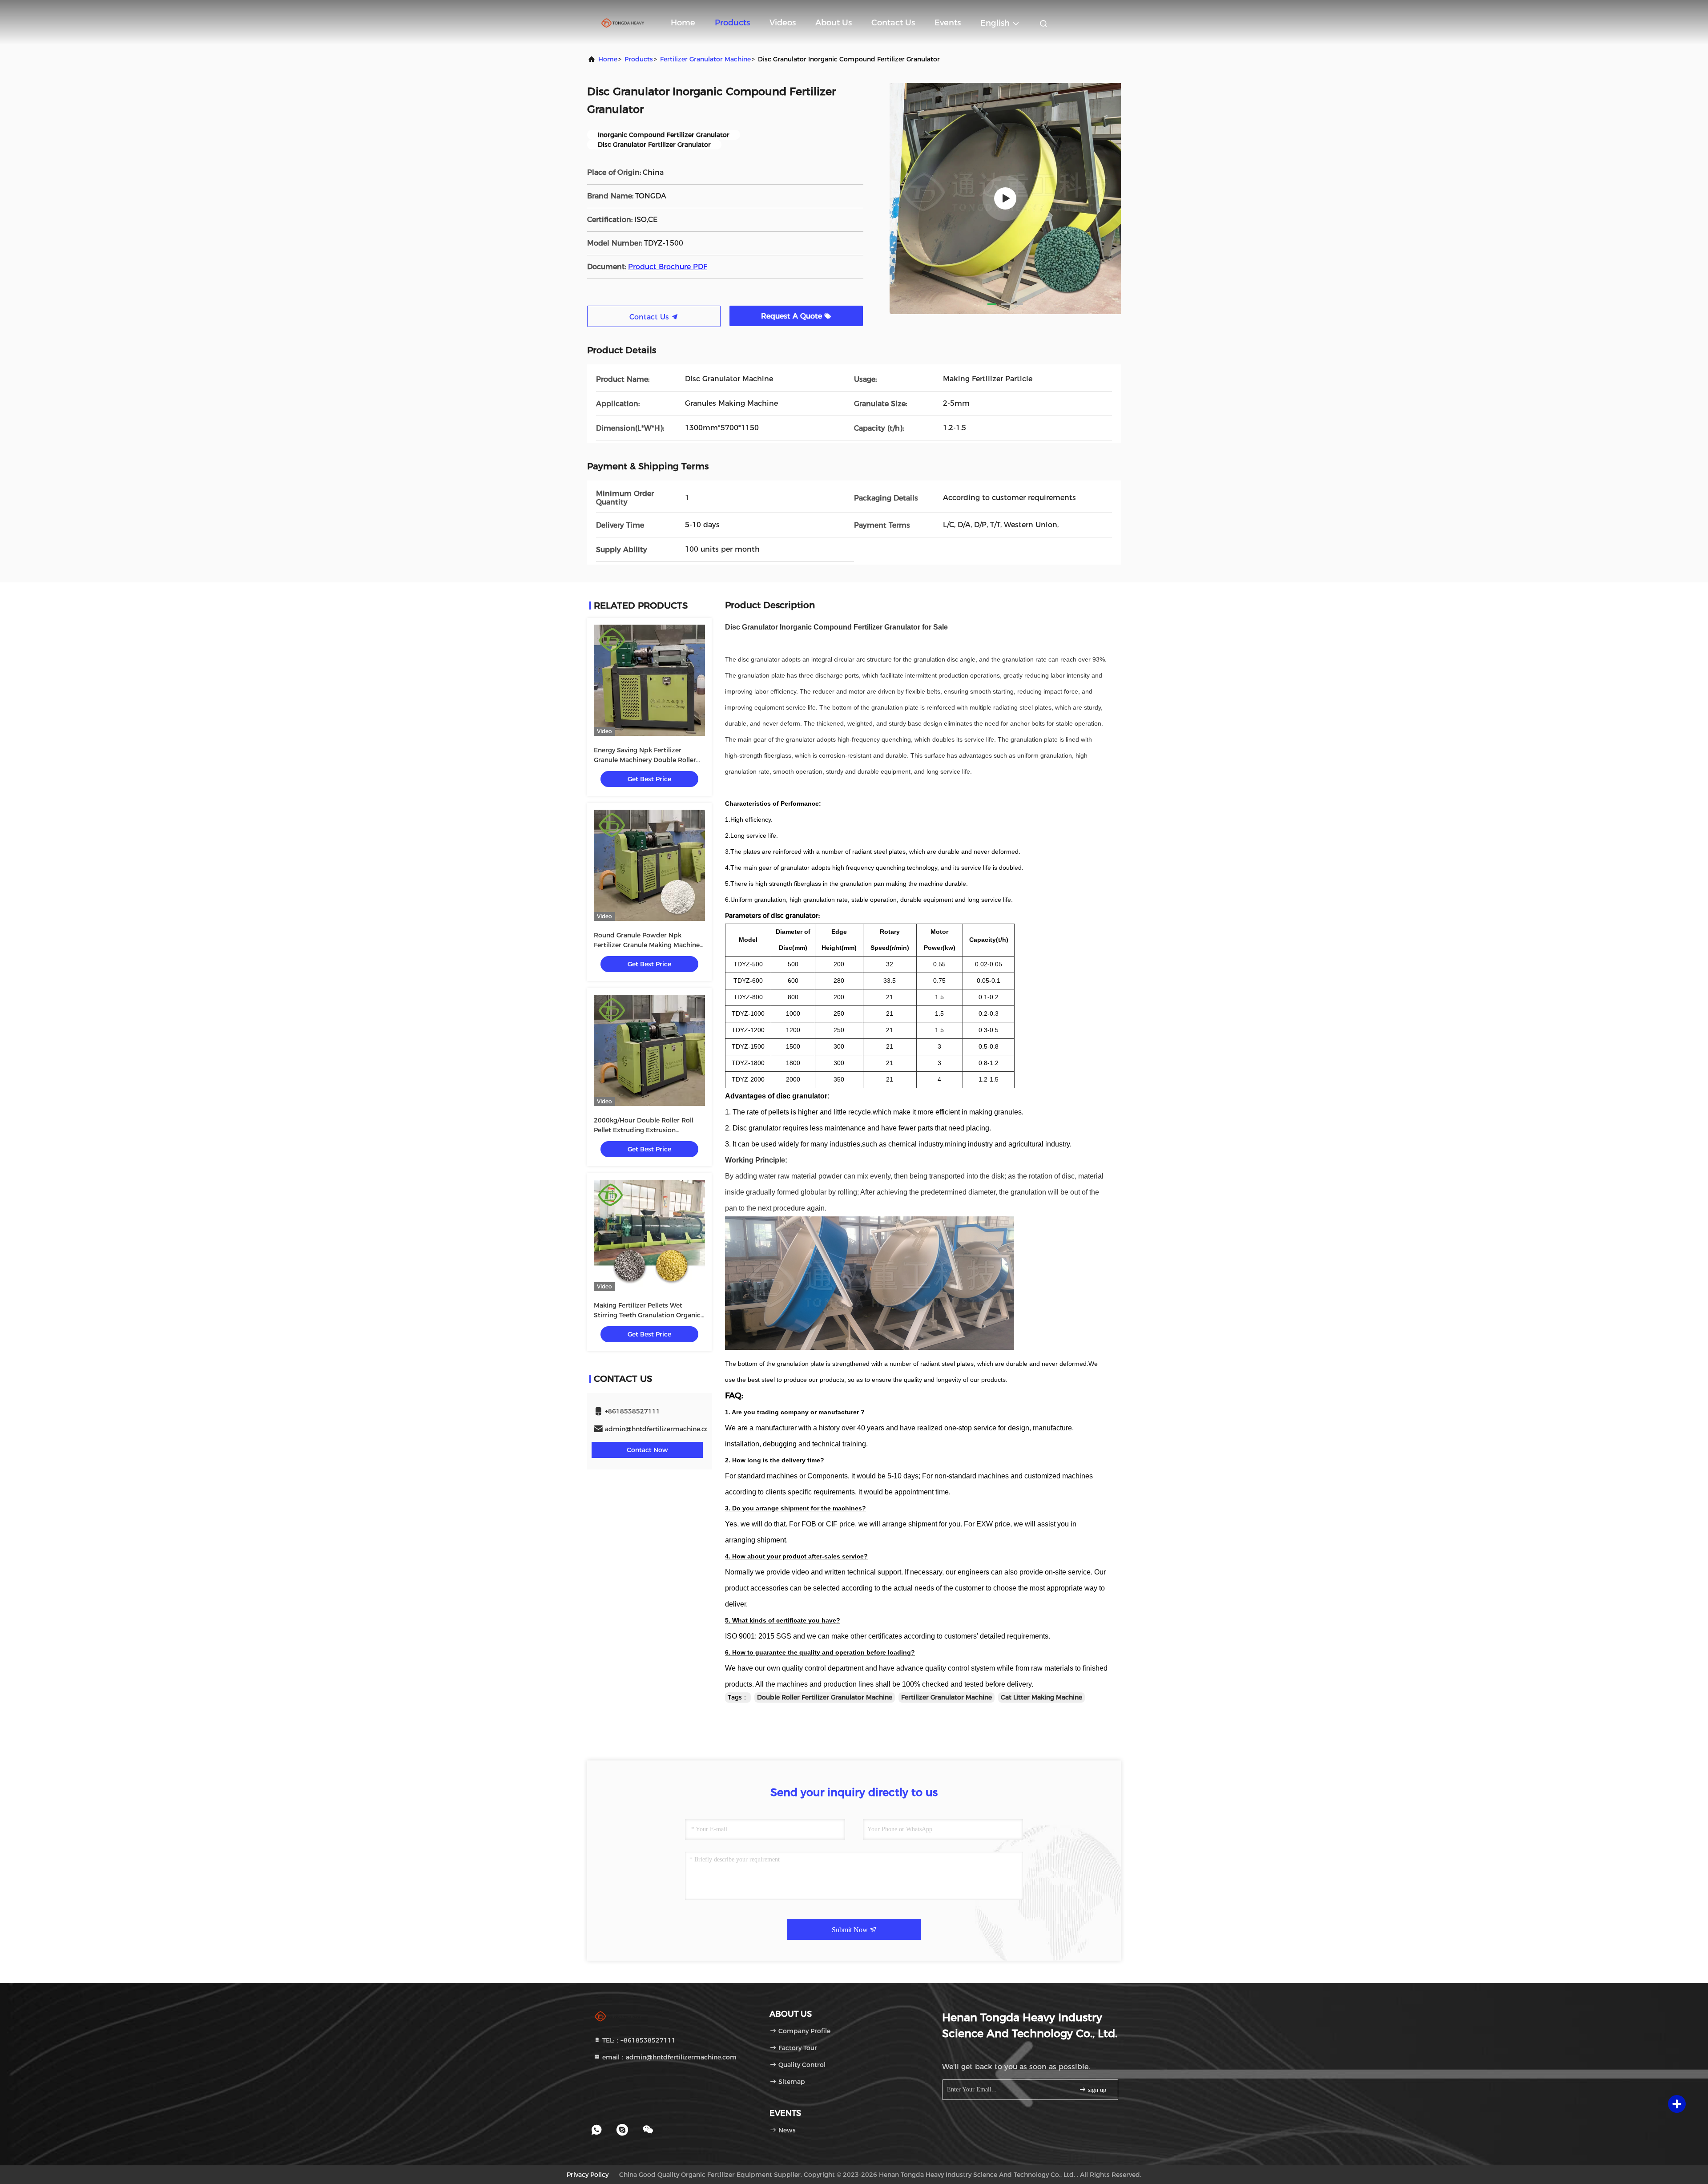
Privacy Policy (588, 2175)
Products (732, 23)
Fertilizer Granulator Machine (705, 59)
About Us (834, 23)
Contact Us (893, 23)
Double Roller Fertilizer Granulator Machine (825, 1697)
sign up (1096, 2090)
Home (683, 23)
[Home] (623, 22)
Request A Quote (793, 316)
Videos (783, 23)
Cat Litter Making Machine (1041, 1697)
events (948, 23)
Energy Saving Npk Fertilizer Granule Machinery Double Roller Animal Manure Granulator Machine (649, 760)
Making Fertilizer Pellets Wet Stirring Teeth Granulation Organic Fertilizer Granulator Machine (647, 1315)
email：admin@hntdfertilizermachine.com (669, 2057)
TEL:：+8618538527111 (638, 2040)
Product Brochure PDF (668, 267)
